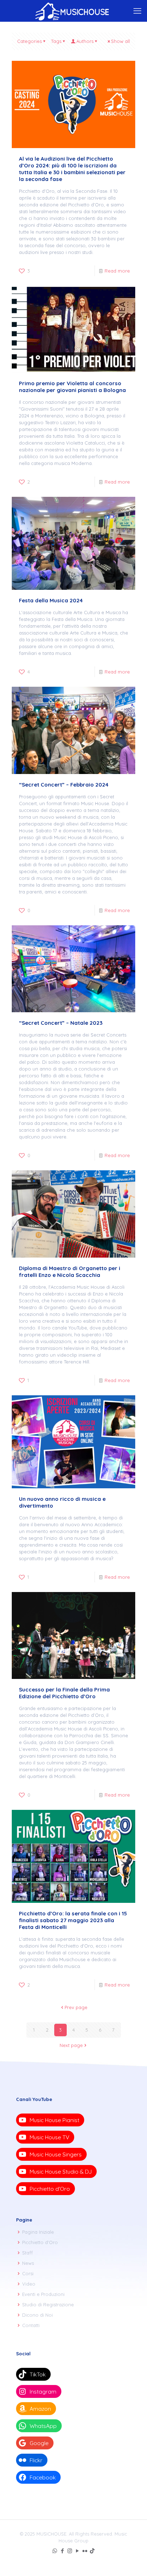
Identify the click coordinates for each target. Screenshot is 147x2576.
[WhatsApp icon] (55, 2551)
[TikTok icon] (92, 2551)
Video (29, 2284)
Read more (117, 271)
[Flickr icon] (85, 2551)
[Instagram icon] (70, 2551)
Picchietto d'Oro (40, 2242)
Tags (56, 41)
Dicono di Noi (37, 2315)
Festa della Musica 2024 (51, 600)
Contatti (31, 2325)
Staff (27, 2253)
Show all (120, 41)
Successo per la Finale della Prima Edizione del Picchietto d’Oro (64, 1693)
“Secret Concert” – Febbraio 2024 (64, 785)
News (28, 2263)
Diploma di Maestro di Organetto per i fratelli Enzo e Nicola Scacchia (70, 1272)
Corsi (28, 2273)
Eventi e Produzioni (43, 2294)
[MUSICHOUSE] (73, 11)
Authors (85, 41)
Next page (71, 2045)
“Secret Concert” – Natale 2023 (61, 1023)
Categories (29, 41)
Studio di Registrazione (48, 2305)
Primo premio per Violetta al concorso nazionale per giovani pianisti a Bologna (72, 387)
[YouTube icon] (77, 2551)
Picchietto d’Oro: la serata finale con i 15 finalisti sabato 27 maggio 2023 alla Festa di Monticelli (73, 1920)
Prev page (76, 2007)
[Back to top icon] (132, 2561)
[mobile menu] (137, 11)
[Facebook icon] (62, 2551)
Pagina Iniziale (38, 2232)
